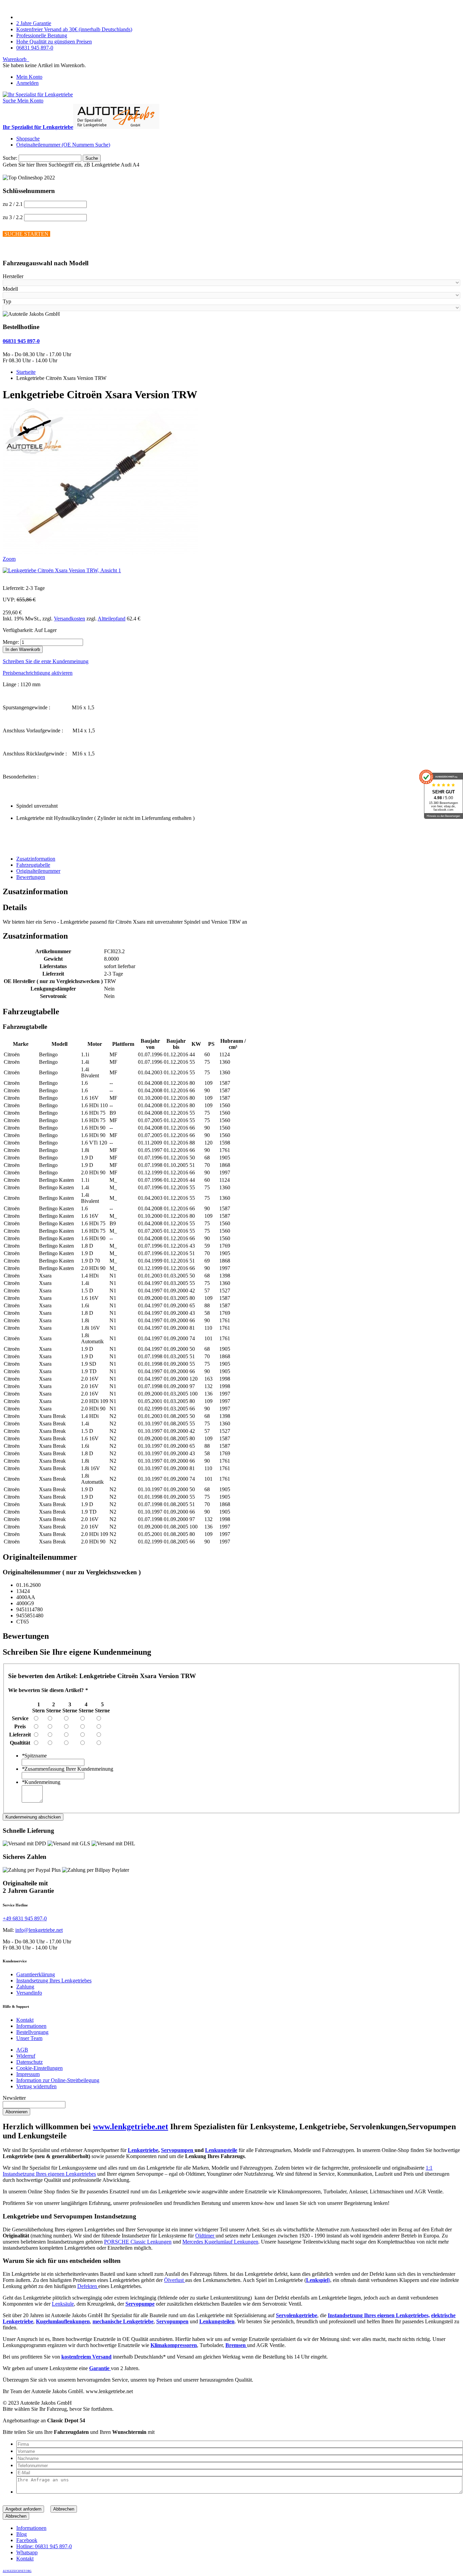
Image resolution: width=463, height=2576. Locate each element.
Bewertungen (31, 877)
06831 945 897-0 (35, 48)
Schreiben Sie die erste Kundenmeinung (46, 661)
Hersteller (13, 276)
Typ (7, 301)
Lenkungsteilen (217, 2321)
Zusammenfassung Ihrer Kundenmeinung (67, 1769)
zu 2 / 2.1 (13, 204)
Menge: (11, 642)
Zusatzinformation (36, 859)
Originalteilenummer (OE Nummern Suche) (63, 145)
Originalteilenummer (38, 871)
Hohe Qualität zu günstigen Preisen (54, 42)
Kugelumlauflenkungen (63, 2321)
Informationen (31, 2026)
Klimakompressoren (174, 2345)
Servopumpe (140, 2304)
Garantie (100, 2368)
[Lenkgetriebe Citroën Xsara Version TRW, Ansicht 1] (62, 570)
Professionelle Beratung (42, 35)
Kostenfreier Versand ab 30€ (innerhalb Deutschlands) (74, 29)
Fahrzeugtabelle (33, 865)
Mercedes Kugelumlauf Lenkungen (220, 2242)
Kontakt (25, 2020)
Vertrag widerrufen (36, 2086)
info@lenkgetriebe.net (39, 1930)
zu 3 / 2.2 (13, 217)
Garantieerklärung (36, 1974)
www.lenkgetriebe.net (130, 2127)
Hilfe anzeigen (18, 250)
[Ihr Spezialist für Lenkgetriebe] (38, 94)
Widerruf (26, 2056)
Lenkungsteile (221, 2150)
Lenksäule (63, 2304)
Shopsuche (28, 139)
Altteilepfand (112, 619)
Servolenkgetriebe (297, 2315)
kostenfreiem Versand (86, 2357)
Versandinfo (29, 1993)
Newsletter (14, 2098)
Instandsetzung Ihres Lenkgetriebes (54, 1981)
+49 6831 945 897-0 (25, 1918)
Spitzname (34, 1756)
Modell (10, 289)
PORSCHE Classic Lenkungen (138, 2242)
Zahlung (25, 1987)
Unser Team (29, 2038)
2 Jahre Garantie (34, 23)
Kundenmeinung (41, 1782)
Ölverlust (175, 2280)
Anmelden (27, 83)
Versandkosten (69, 619)
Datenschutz (29, 2062)
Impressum (28, 2074)
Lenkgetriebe (143, 2150)
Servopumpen (178, 2150)
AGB (22, 2050)
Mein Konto (29, 77)
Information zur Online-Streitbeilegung (58, 2080)
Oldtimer (205, 2236)
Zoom (9, 559)
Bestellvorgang (32, 2032)
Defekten (88, 2286)
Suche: (10, 158)
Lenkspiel (317, 2280)
